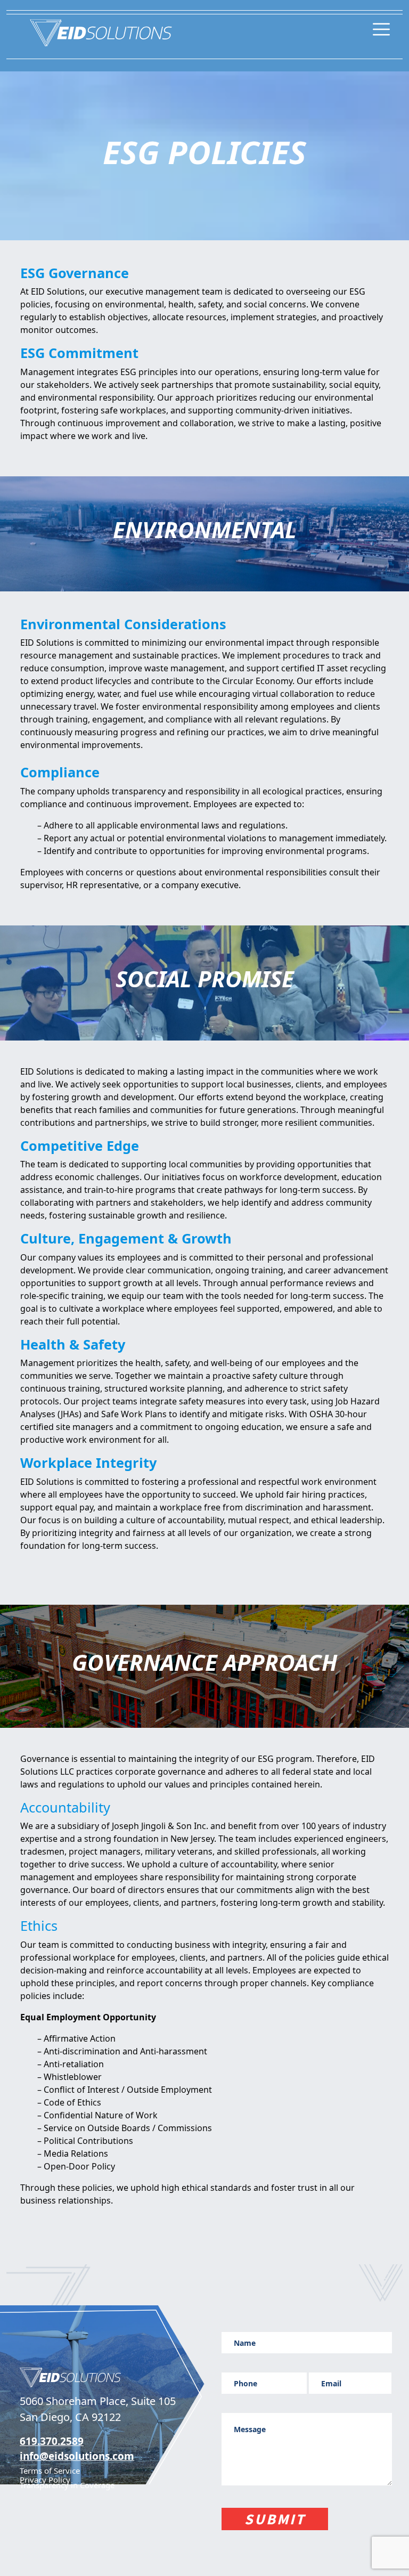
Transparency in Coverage (67, 2485)
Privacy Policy (45, 2480)
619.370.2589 (52, 2441)
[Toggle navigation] (381, 28)
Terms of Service (50, 2471)
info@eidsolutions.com (77, 2456)
